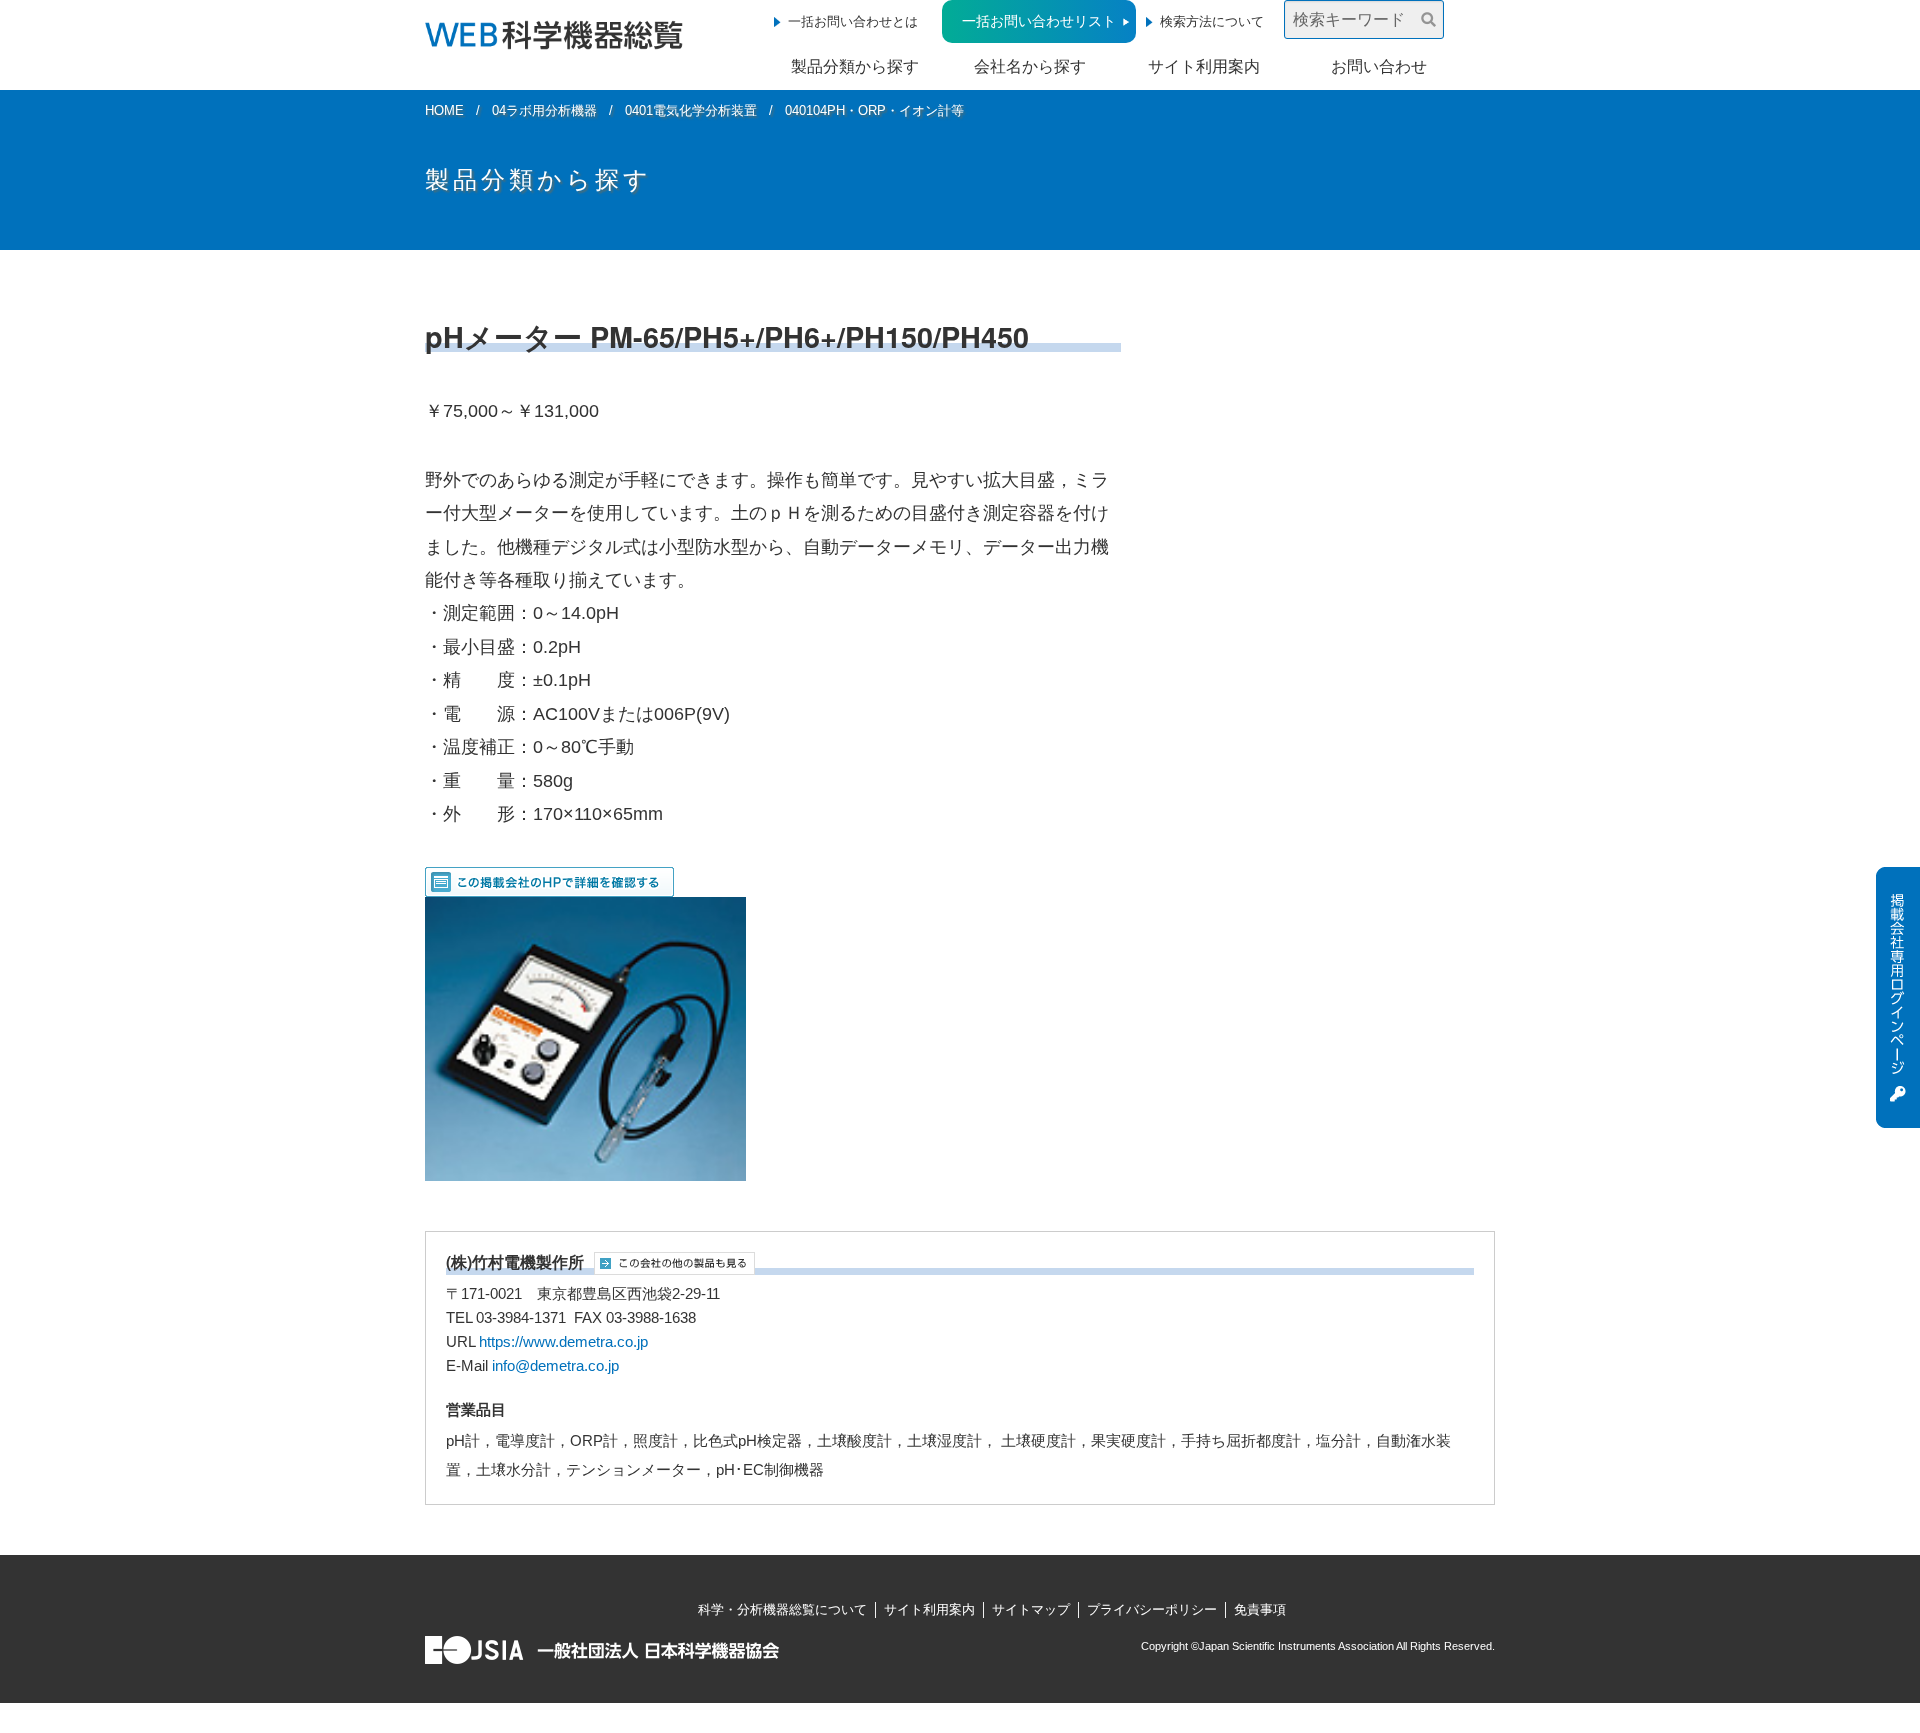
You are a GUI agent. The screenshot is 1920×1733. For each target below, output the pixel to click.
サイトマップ (1031, 1609)
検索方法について (1212, 21)
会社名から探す (1030, 66)
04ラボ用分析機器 (544, 110)
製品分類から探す (855, 66)
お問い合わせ (1379, 66)
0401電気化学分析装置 (691, 110)
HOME (444, 110)
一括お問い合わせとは (853, 21)
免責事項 (1260, 1609)
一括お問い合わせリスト (1039, 21)
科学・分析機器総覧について (782, 1609)
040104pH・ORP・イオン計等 (874, 110)
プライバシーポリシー (1152, 1609)
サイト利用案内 (1204, 66)
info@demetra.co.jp (555, 1366)
